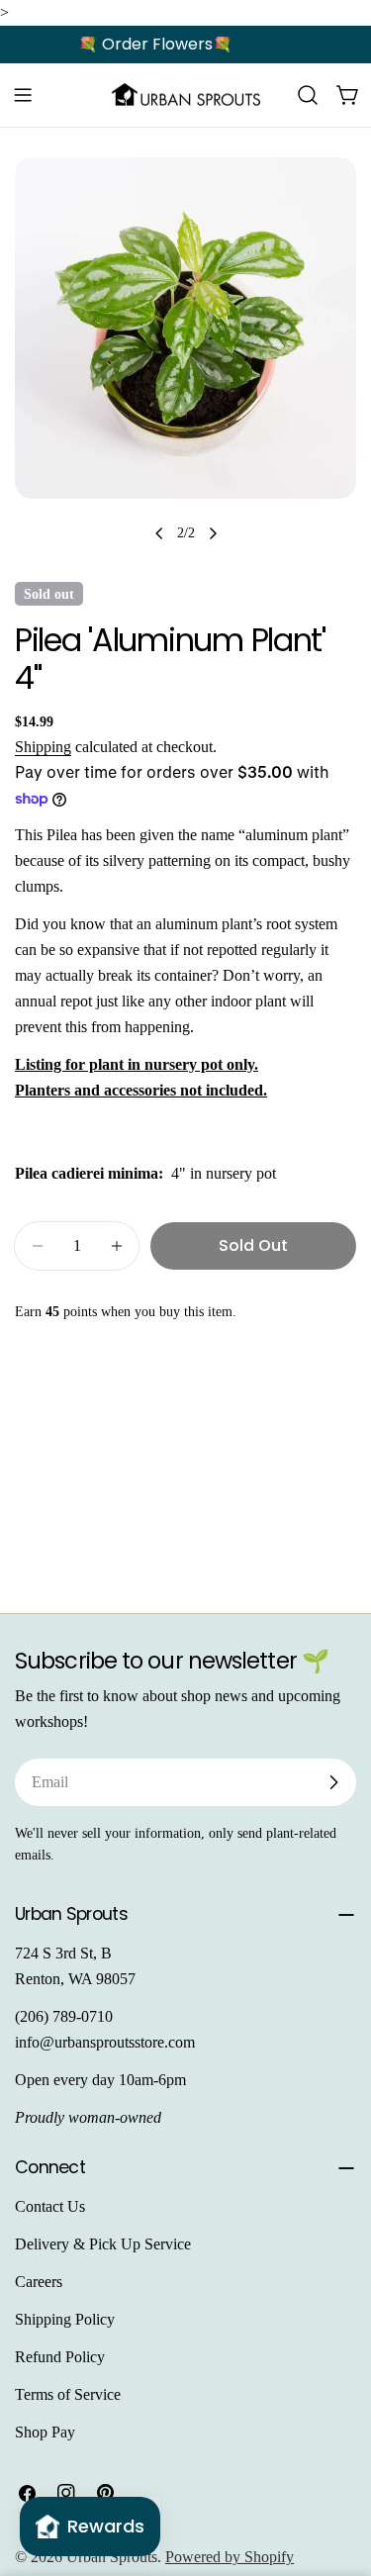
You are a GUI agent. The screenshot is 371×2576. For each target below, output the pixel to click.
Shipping (43, 747)
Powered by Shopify (230, 2557)
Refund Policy (60, 2357)
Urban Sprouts (112, 2557)
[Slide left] (159, 533)
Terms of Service (68, 2394)
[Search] (308, 95)
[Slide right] (213, 533)
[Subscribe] (333, 1782)
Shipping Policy (65, 2319)
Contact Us (50, 2206)
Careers (39, 2282)
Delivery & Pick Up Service (103, 2244)
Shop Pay (45, 2432)
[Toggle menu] (23, 95)
